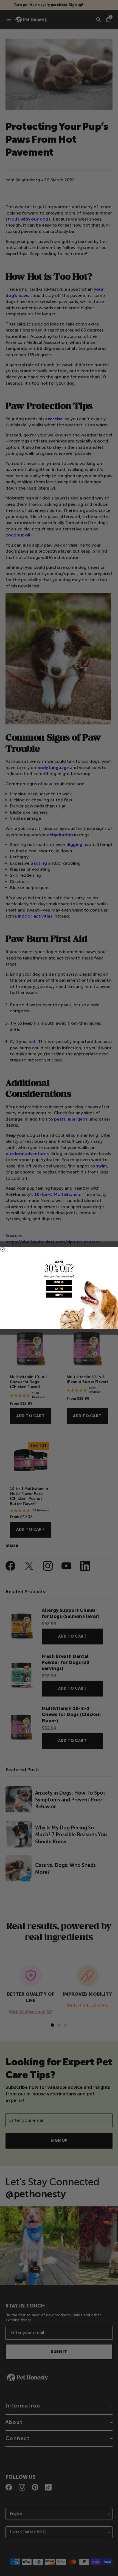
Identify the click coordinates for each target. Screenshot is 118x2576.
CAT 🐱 (59, 1289)
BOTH (59, 1295)
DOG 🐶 (59, 1282)
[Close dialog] (3, 1249)
